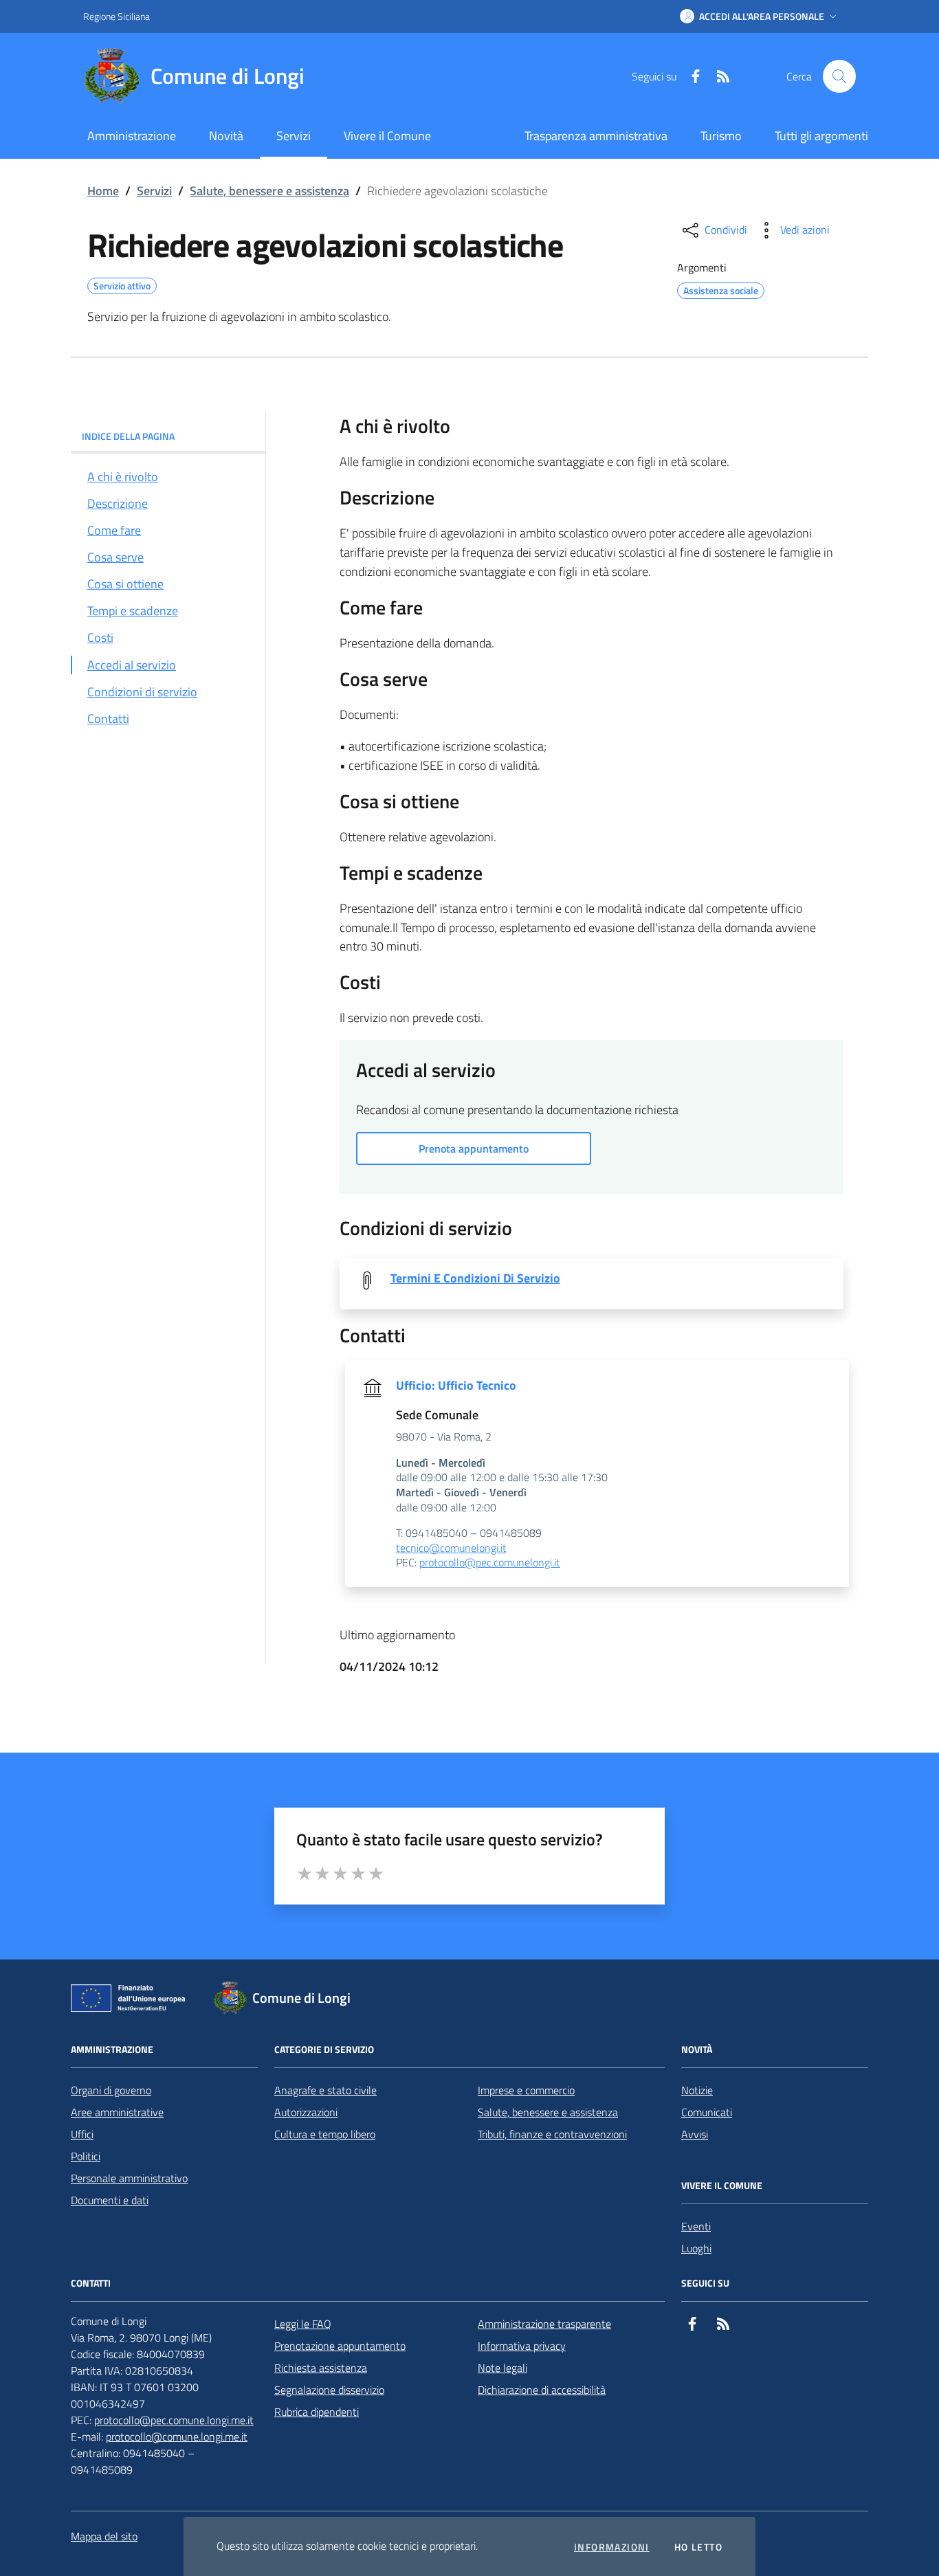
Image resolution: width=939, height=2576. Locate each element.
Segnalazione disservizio (329, 2390)
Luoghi (696, 2248)
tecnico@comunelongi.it (451, 1548)
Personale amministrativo (129, 2178)
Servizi (154, 191)
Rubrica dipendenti (317, 2412)
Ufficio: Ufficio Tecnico (456, 1386)
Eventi (696, 2226)
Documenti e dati (110, 2200)
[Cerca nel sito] (839, 76)
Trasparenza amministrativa (596, 136)
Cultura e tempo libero (325, 2134)
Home (103, 191)
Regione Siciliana (117, 16)
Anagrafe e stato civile (325, 2090)
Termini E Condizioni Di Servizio (475, 1278)
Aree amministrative (117, 2112)
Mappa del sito (104, 2536)
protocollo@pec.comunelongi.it (490, 1563)
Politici (86, 2156)
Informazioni (612, 2547)
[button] (760, 16)
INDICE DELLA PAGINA (128, 436)
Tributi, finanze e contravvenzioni (552, 2134)
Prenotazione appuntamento (340, 2346)
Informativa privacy (522, 2346)
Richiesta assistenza (321, 2368)
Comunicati (707, 2112)
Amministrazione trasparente (544, 2324)
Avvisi (695, 2134)
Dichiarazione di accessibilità (542, 2390)
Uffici (82, 2134)
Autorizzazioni (306, 2112)
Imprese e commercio (526, 2090)
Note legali (502, 2368)
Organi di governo (111, 2090)
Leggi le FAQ (303, 2324)
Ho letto (698, 2547)
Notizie (697, 2090)
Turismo (721, 136)
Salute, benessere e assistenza (269, 191)
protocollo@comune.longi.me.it (177, 2436)
